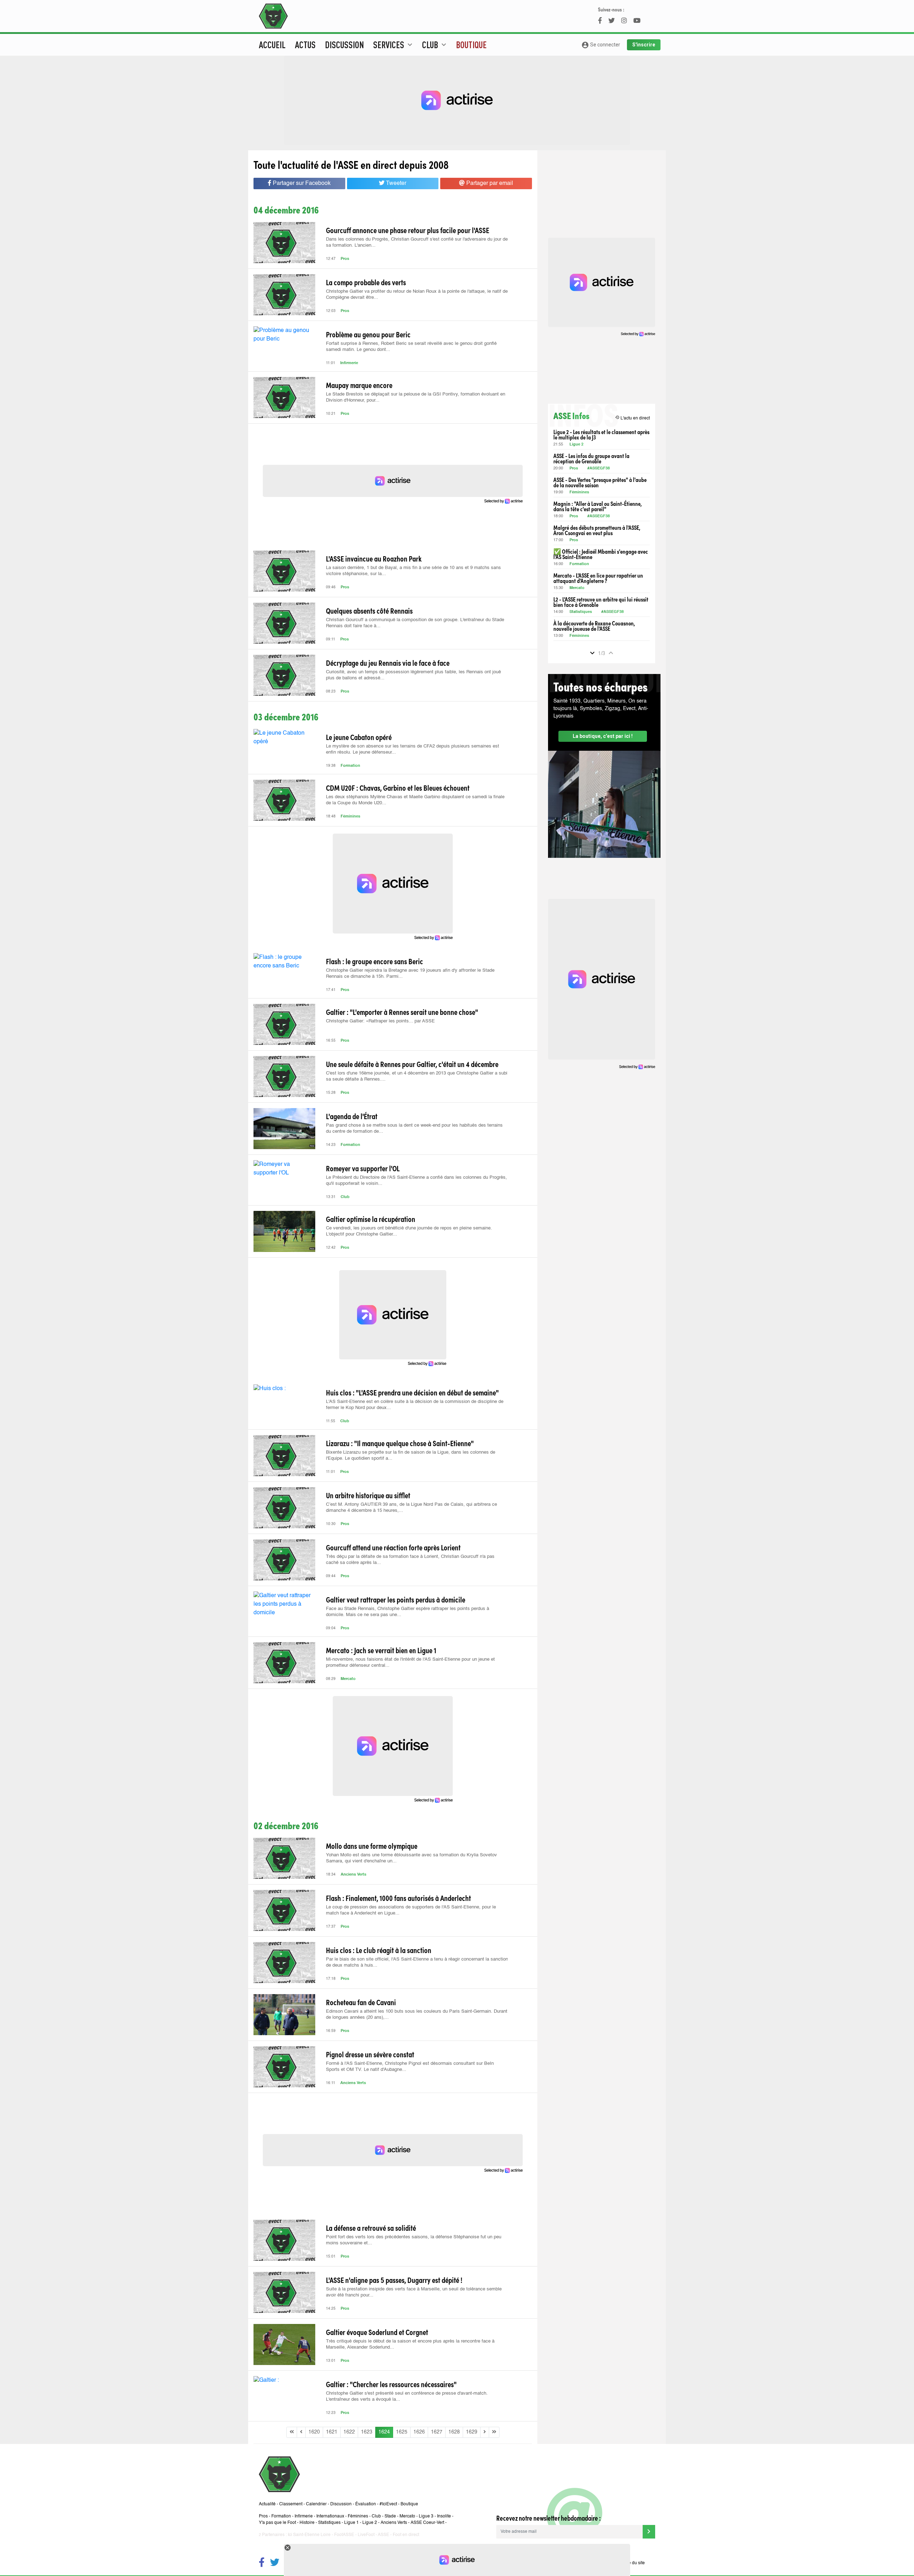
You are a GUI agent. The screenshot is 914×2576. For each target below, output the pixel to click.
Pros (345, 259)
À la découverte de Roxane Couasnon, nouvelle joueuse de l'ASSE (594, 626)
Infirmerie (349, 363)
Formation (350, 766)
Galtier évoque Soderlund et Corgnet (377, 2332)
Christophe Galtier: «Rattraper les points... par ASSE (380, 1021)
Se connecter (601, 45)
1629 (472, 2432)
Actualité (267, 2504)
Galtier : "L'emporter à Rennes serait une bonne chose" (402, 1012)
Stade (390, 2516)
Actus (305, 45)
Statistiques (581, 612)
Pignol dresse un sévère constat (370, 2054)
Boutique (471, 45)
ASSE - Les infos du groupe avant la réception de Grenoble (591, 458)
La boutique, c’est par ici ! (603, 736)
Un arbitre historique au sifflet (368, 1495)
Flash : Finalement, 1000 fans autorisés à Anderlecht (398, 1898)
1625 (402, 2432)
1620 (314, 2432)
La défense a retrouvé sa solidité (371, 2228)
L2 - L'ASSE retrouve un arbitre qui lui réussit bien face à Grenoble (601, 602)
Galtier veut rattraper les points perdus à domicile (396, 1599)
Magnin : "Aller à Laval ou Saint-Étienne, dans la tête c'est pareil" (597, 506)
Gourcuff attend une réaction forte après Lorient (393, 1547)
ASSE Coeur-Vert (427, 2523)
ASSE (383, 2535)
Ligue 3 (426, 2516)
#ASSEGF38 (599, 469)
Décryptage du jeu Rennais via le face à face (388, 663)
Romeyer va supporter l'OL (363, 1168)
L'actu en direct (632, 418)
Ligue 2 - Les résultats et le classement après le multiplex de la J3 (601, 434)
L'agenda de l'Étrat (352, 1116)
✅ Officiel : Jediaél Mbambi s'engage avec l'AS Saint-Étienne (601, 554)
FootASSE (344, 2535)
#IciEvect (388, 2504)
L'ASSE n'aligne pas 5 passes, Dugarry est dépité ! (394, 2280)
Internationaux (330, 2516)
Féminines (350, 817)
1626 (419, 2432)
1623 (367, 2432)
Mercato (348, 1679)
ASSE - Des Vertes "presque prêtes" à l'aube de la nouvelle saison (600, 482)
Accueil (272, 45)
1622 (349, 2432)
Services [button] (394, 45)
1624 (384, 2432)
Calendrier (316, 2504)
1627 (437, 2432)
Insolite (444, 2516)
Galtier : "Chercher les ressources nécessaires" (391, 2384)
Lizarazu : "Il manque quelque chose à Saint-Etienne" (400, 1443)
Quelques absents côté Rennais (369, 610)
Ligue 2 (576, 445)
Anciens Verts (353, 1875)
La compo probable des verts (366, 282)
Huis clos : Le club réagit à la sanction (379, 1950)
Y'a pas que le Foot (277, 2523)
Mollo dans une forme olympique (372, 1846)
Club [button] (435, 45)
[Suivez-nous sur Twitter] (275, 2563)
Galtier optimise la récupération (371, 1219)
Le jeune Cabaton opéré (359, 737)
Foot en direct (406, 2535)
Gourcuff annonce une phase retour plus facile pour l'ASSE (408, 230)
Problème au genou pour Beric (368, 334)
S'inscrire (644, 45)
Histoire (307, 2523)
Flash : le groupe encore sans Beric (375, 961)
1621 (332, 2432)
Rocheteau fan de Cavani (361, 2002)
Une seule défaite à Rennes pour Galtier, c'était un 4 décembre (412, 1064)
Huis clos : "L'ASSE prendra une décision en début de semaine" (412, 1392)
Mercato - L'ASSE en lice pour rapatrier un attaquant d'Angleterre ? (598, 578)
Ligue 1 (351, 2523)
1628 (454, 2432)
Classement (291, 2504)
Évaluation (366, 2504)
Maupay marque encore (359, 385)
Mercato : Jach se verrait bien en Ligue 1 (381, 1650)
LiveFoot (366, 2535)
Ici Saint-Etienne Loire (309, 2535)
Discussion (344, 45)
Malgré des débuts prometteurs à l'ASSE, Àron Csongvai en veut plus (597, 530)
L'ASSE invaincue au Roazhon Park (374, 558)
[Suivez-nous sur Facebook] (262, 2563)
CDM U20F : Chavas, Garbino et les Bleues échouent (398, 788)
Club (345, 1197)
